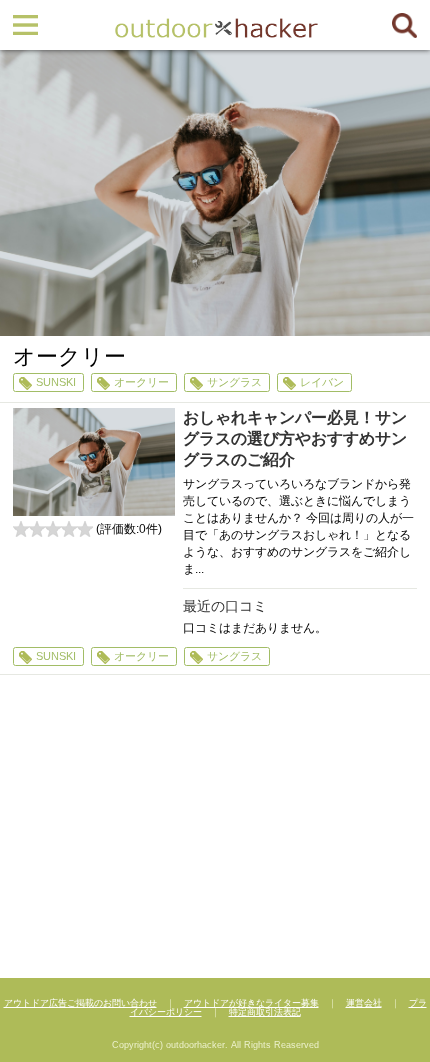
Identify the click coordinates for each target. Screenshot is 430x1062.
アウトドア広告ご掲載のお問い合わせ (80, 1003)
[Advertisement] (215, 829)
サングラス (234, 382)
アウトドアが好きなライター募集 (251, 1003)
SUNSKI (56, 382)
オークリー (141, 382)
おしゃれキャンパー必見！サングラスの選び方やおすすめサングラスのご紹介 (295, 438)
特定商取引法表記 (265, 1012)
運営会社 (364, 1003)
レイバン (322, 382)
